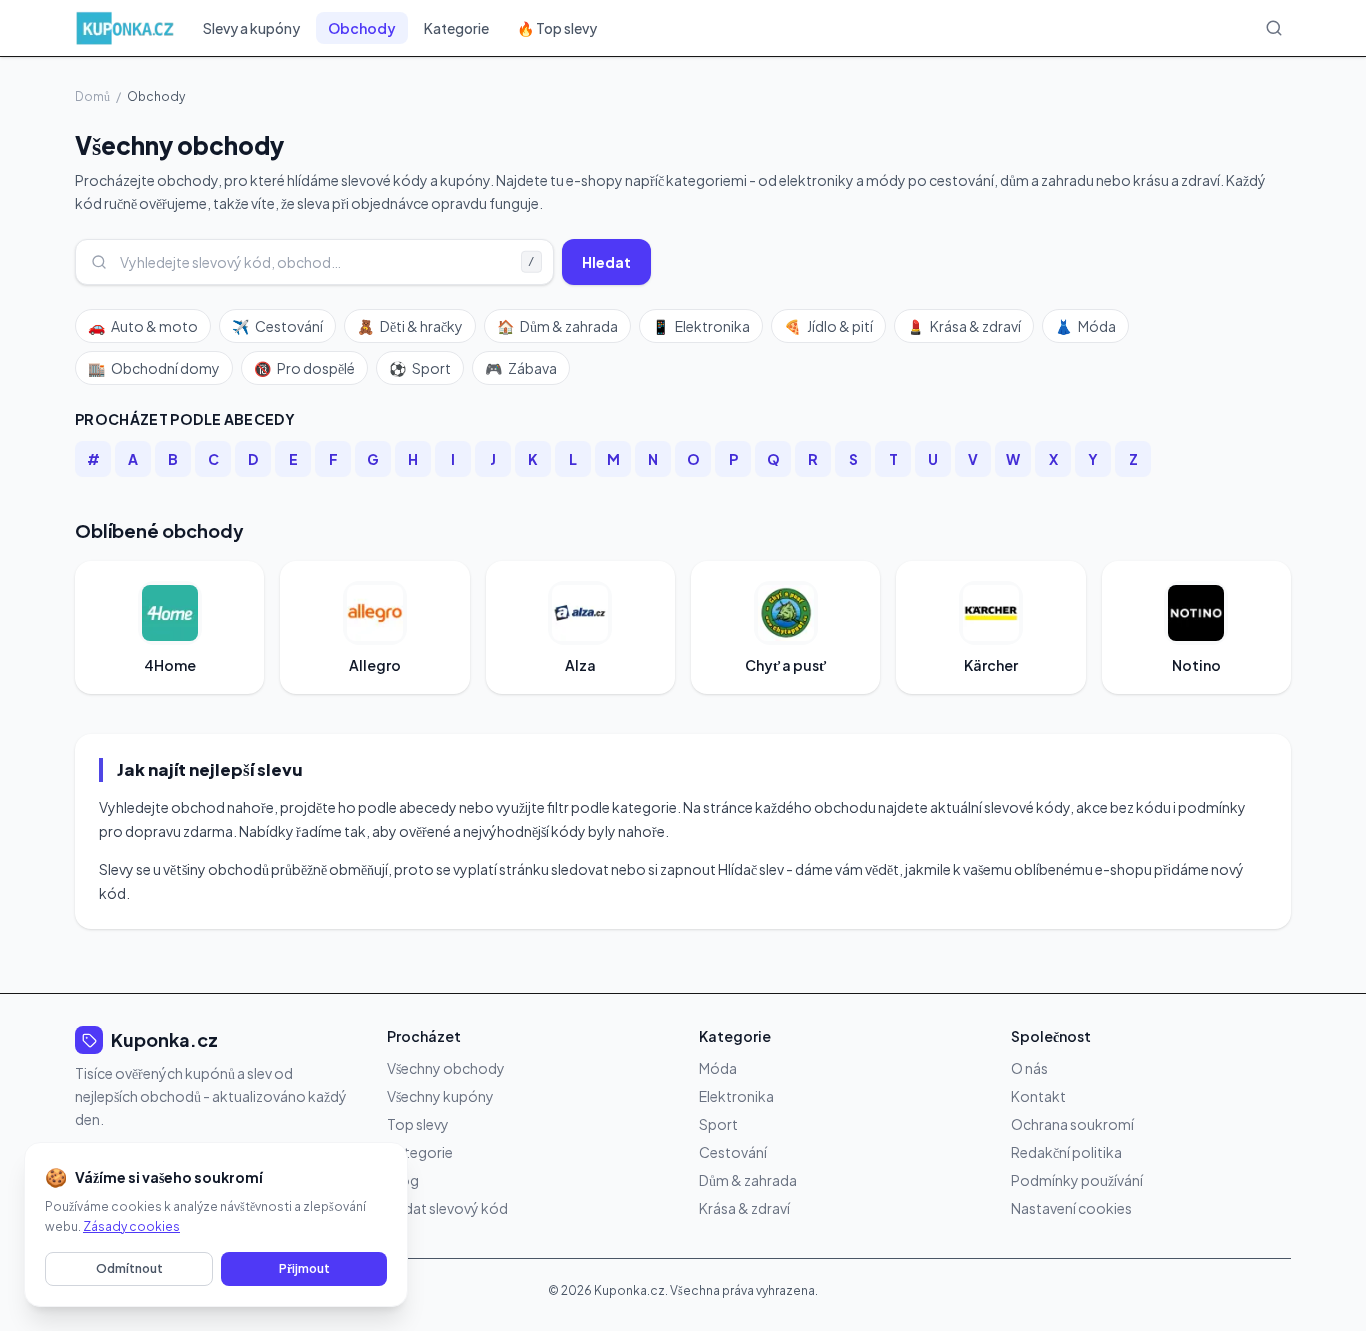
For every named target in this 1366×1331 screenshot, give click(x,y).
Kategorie (456, 28)
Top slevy (418, 1124)
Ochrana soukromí (1072, 1124)
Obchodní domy (154, 368)
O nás (1029, 1068)
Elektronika (701, 326)
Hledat (606, 262)
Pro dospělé (304, 368)
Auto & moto (143, 326)
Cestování (277, 326)
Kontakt (1038, 1096)
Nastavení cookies (1071, 1208)
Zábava (521, 368)
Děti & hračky (410, 326)
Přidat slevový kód (447, 1208)
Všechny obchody (446, 1068)
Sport (420, 368)
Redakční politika (1066, 1152)
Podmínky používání (1077, 1180)
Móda (1085, 326)
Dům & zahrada (557, 326)
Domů (92, 96)
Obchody (362, 28)
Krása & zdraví (964, 326)
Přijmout (304, 1268)
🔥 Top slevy (557, 28)
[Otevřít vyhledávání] (1274, 28)
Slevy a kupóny (251, 28)
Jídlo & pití (828, 326)
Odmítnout (129, 1268)
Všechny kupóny (440, 1096)
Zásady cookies (131, 1226)
